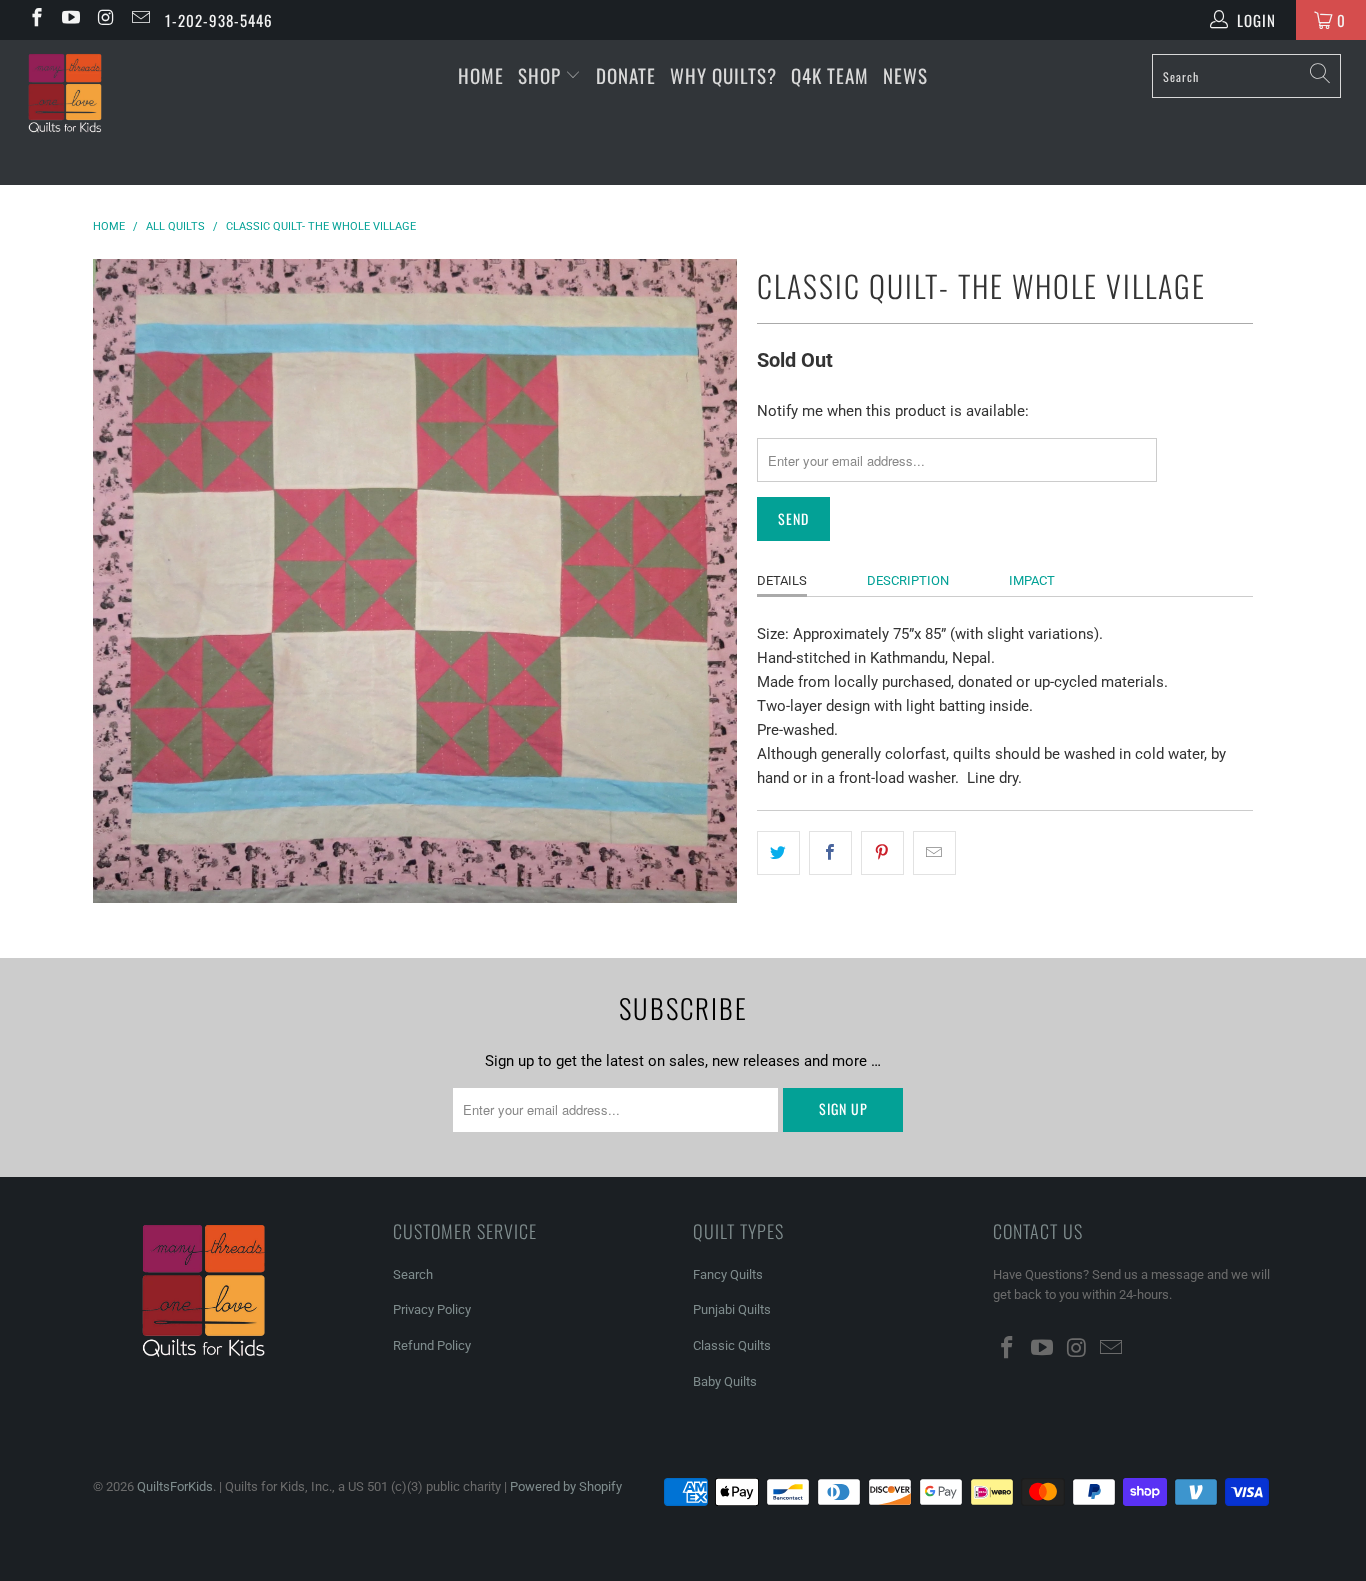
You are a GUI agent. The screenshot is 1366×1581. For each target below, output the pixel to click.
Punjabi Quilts (732, 1309)
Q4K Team (830, 75)
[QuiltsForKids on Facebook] (35, 20)
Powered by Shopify (566, 1486)
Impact (1032, 580)
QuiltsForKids (175, 1486)
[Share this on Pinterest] (882, 853)
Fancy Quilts (728, 1274)
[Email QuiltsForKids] (139, 20)
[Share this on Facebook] (830, 853)
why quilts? (723, 75)
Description (908, 580)
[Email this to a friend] (934, 853)
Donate (626, 75)
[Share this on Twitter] (778, 853)
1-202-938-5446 (219, 20)
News (905, 75)
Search (413, 1274)
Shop (539, 75)
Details (782, 580)
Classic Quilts (732, 1345)
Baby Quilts (725, 1381)
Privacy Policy (432, 1309)
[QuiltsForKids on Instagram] (104, 20)
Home (481, 75)
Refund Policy (432, 1345)
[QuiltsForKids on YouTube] (70, 20)
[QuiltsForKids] (119, 112)
